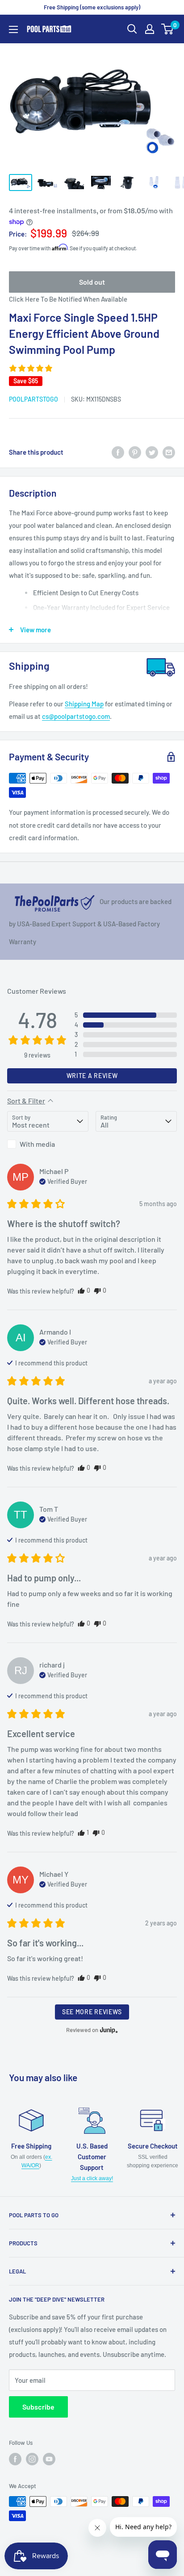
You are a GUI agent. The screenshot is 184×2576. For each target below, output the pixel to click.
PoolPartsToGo (33, 399)
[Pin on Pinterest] (135, 452)
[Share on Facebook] (118, 452)
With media (37, 1144)
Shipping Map (84, 704)
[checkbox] (48, 1144)
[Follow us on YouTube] (49, 2459)
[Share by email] (169, 452)
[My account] (150, 29)
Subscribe (38, 2407)
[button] (31, 368)
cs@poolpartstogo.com (76, 716)
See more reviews (92, 2012)
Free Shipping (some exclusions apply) (92, 7)
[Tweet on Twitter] (152, 452)
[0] (168, 29)
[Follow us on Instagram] (32, 2459)
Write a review (92, 1076)
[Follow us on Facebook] (15, 2459)
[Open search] (132, 29)
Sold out (92, 282)
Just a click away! (92, 2178)
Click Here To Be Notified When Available (68, 299)
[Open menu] (13, 29)
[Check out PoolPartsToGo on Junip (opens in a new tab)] (108, 2030)
